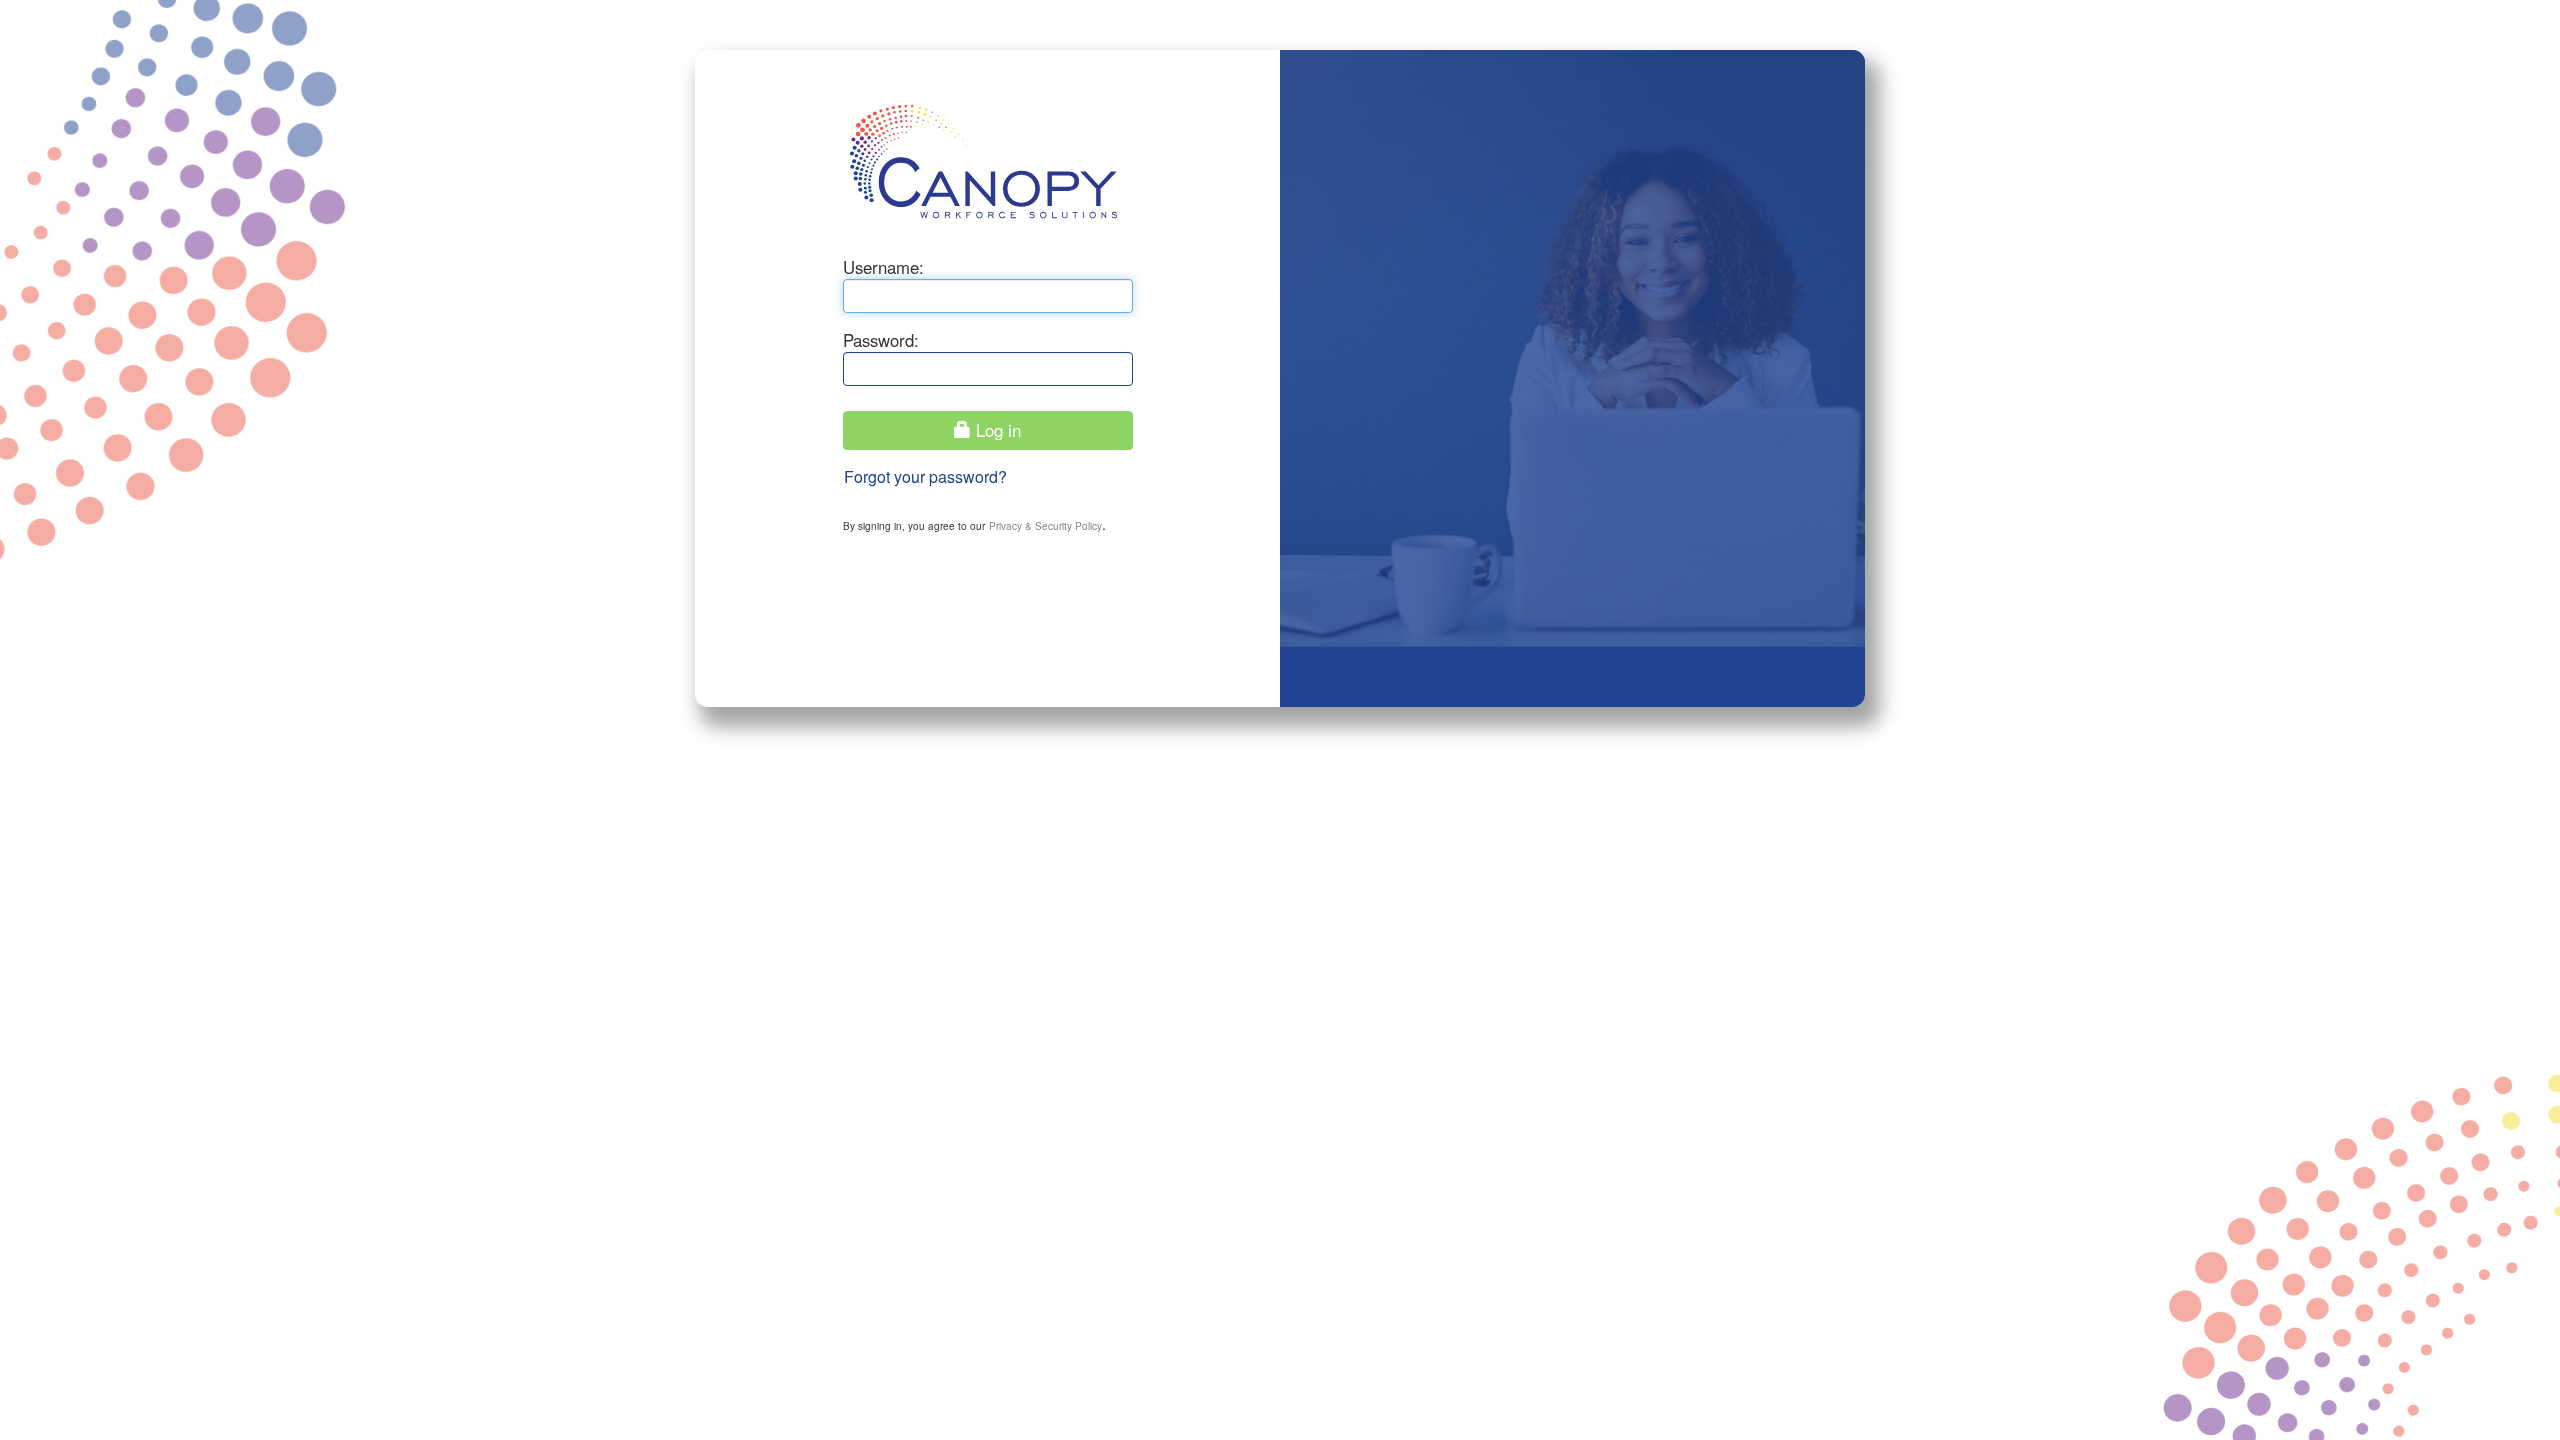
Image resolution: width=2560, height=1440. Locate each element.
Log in (996, 429)
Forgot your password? (925, 476)
